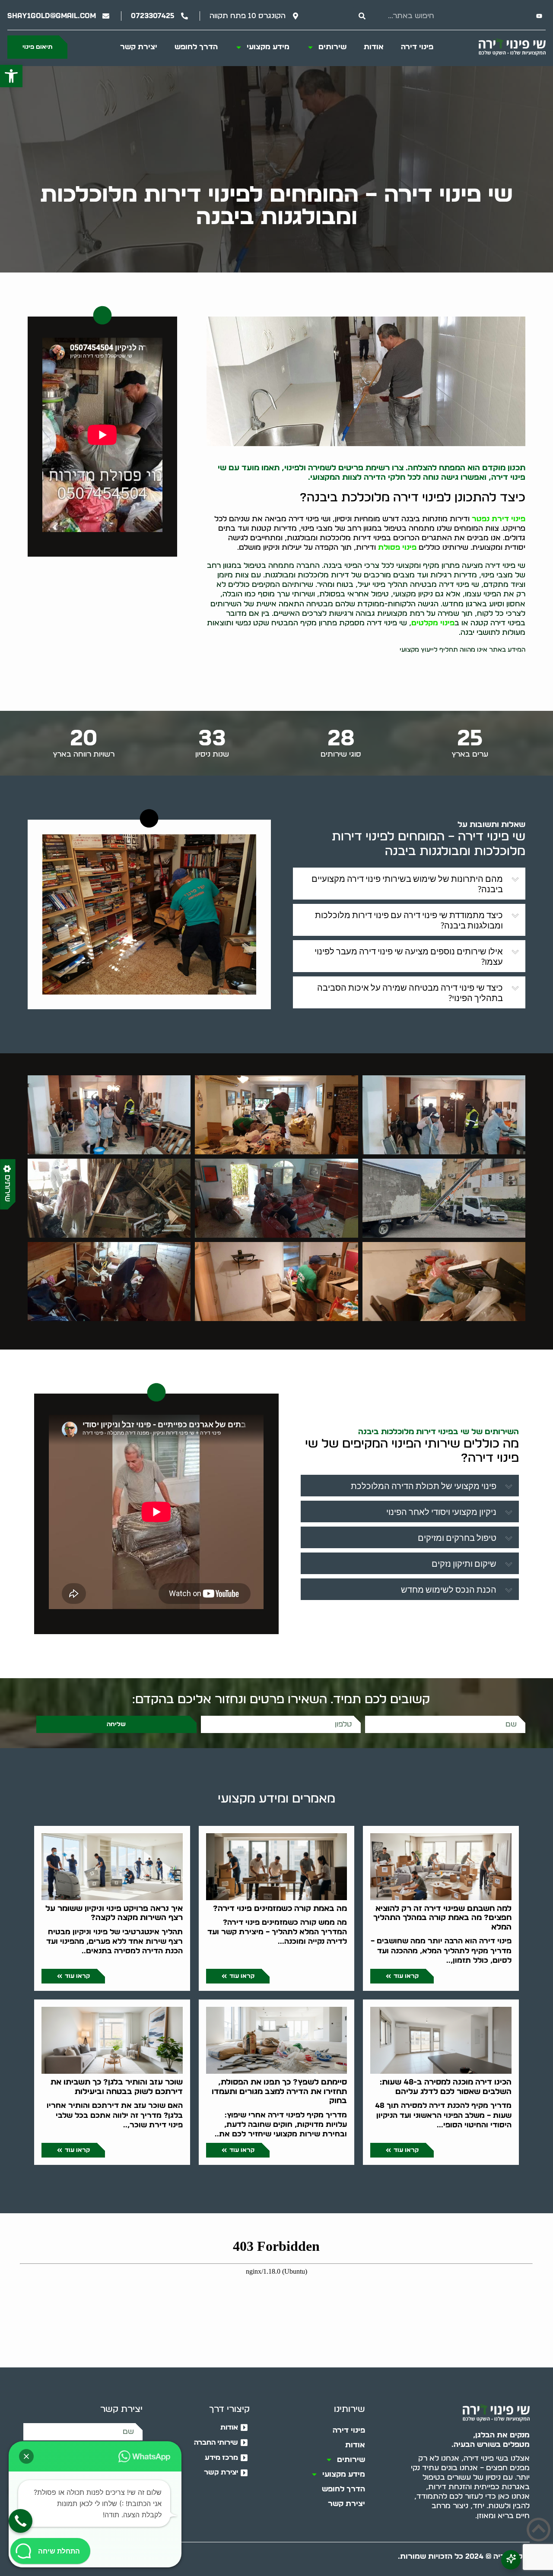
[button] (11, 76)
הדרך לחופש (196, 47)
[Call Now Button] (21, 2521)
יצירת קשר (139, 47)
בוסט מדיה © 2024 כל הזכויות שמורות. (464, 2556)
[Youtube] (539, 16)
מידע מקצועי (268, 47)
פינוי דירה (417, 47)
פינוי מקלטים (433, 623)
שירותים (332, 47)
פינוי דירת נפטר (499, 519)
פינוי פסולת (397, 547)
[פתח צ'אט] (511, 2560)
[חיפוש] (362, 16)
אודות (374, 47)
